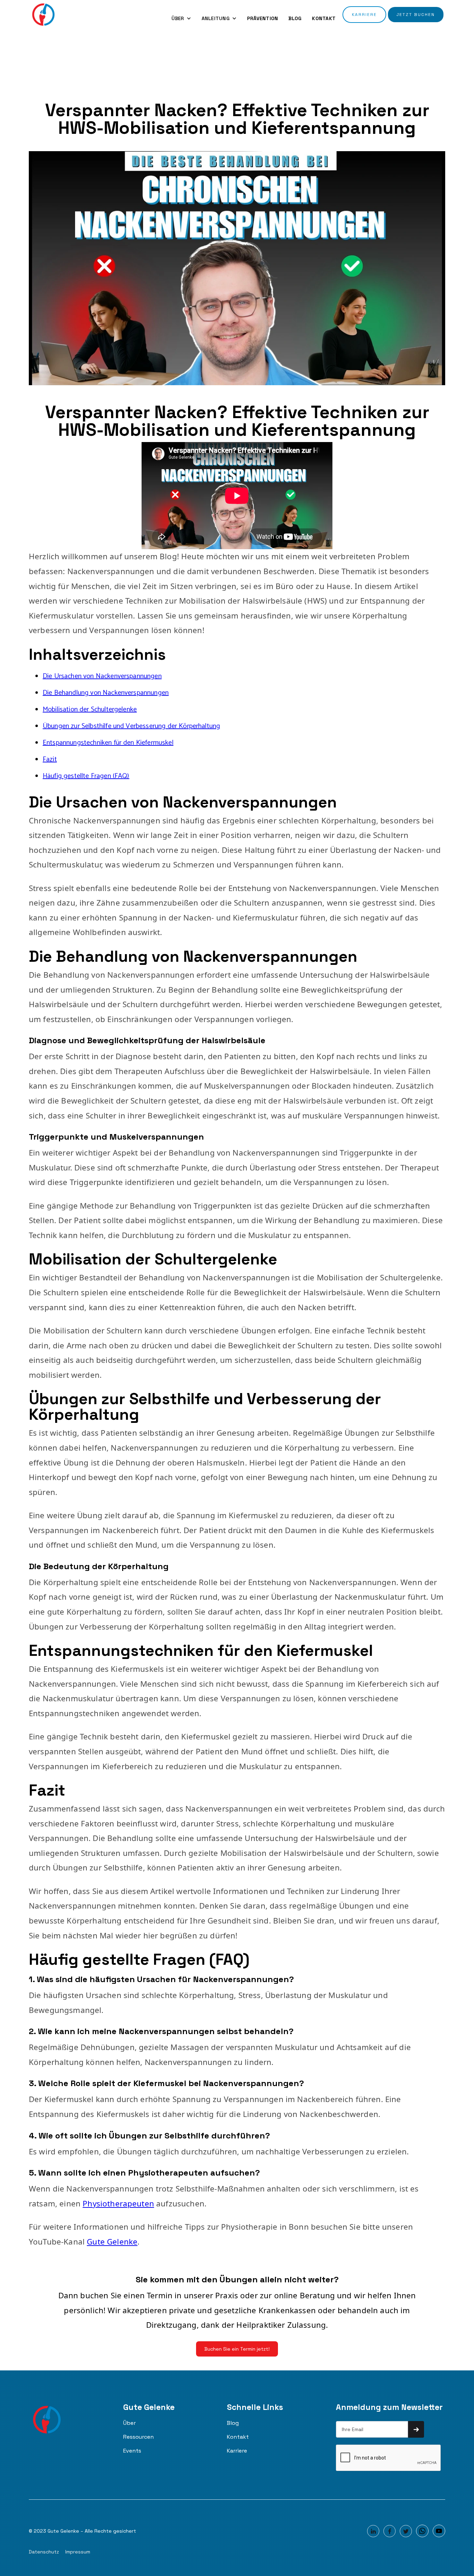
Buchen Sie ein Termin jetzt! (237, 2349)
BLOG (295, 18)
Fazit (50, 759)
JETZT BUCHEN (416, 15)
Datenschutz (44, 2552)
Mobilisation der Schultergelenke (90, 710)
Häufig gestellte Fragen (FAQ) (86, 776)
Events (132, 2451)
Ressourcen (138, 2437)
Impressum (78, 2552)
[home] (43, 15)
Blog (233, 2423)
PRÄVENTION (263, 18)
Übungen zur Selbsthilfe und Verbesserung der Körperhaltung (131, 726)
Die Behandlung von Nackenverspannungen (106, 693)
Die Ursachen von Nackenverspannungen (102, 676)
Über (129, 2423)
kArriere (364, 15)
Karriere (237, 2451)
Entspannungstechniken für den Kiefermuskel (108, 743)
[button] (181, 18)
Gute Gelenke (112, 2242)
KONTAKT (324, 18)
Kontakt (238, 2437)
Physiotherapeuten (118, 2203)
